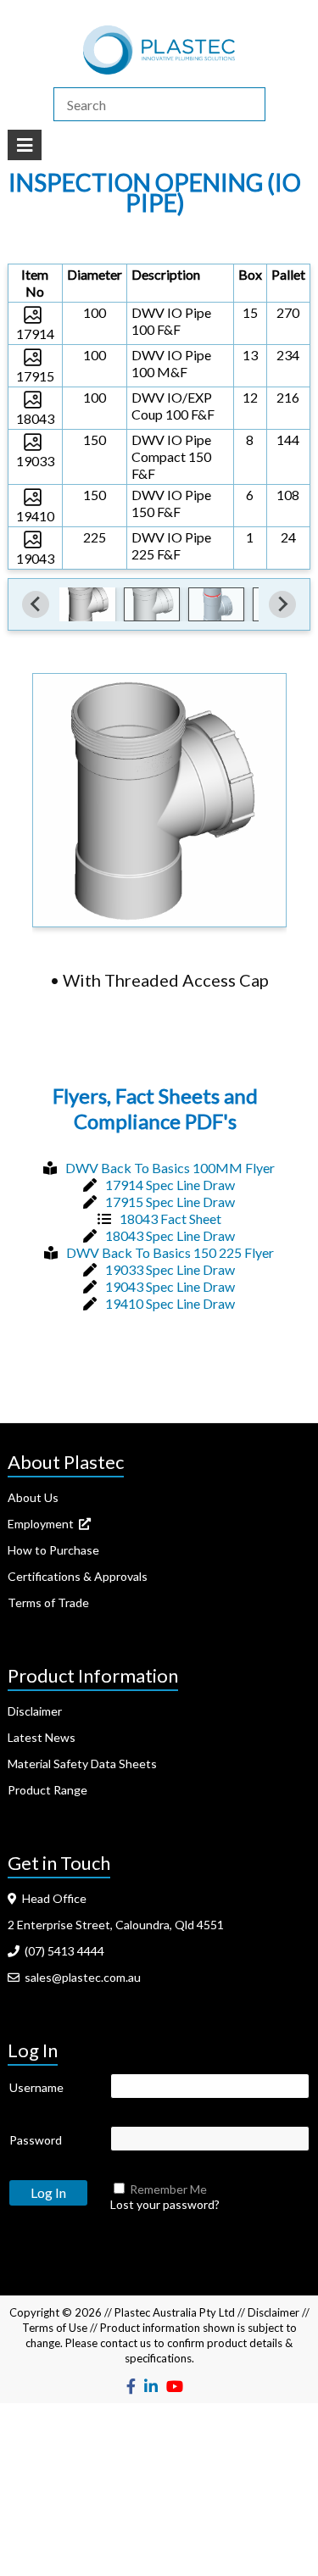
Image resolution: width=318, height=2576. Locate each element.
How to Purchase (53, 1550)
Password (36, 2140)
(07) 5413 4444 (62, 1951)
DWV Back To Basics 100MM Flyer (170, 1168)
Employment (43, 1524)
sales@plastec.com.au (80, 1977)
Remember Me (168, 2189)
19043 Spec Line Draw (170, 1286)
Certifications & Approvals (78, 1576)
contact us (126, 2343)
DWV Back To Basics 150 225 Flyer (170, 1252)
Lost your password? (165, 2204)
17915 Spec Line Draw (170, 1202)
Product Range (47, 1790)
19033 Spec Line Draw (170, 1269)
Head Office (52, 1898)
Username (36, 2087)
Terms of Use (55, 2328)
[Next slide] (282, 604)
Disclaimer (35, 1711)
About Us (33, 1497)
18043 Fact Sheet (170, 1218)
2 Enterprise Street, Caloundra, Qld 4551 (116, 1925)
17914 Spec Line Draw (170, 1185)
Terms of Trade (48, 1602)
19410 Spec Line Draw (170, 1303)
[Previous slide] (36, 604)
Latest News (42, 1737)
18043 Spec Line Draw (170, 1235)
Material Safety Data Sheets (82, 1764)
